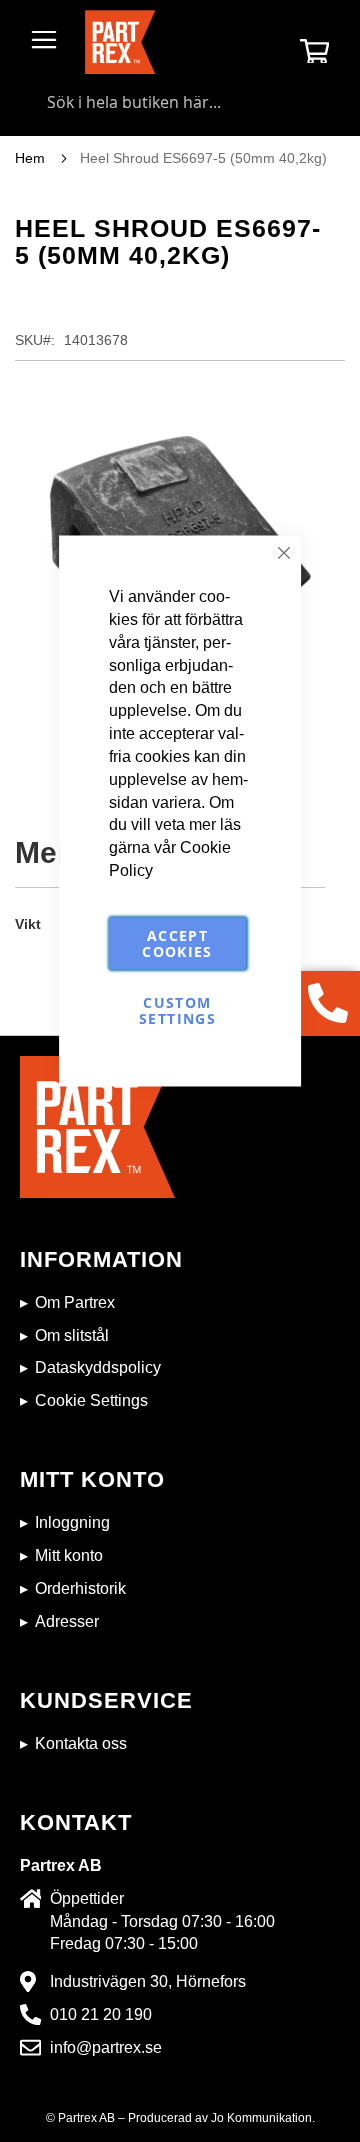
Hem (30, 158)
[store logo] (120, 42)
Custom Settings (177, 1009)
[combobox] (180, 102)
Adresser (67, 1621)
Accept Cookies (177, 942)
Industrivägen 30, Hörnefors (148, 1981)
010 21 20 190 (101, 2014)
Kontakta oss (81, 1743)
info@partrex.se (106, 2047)
